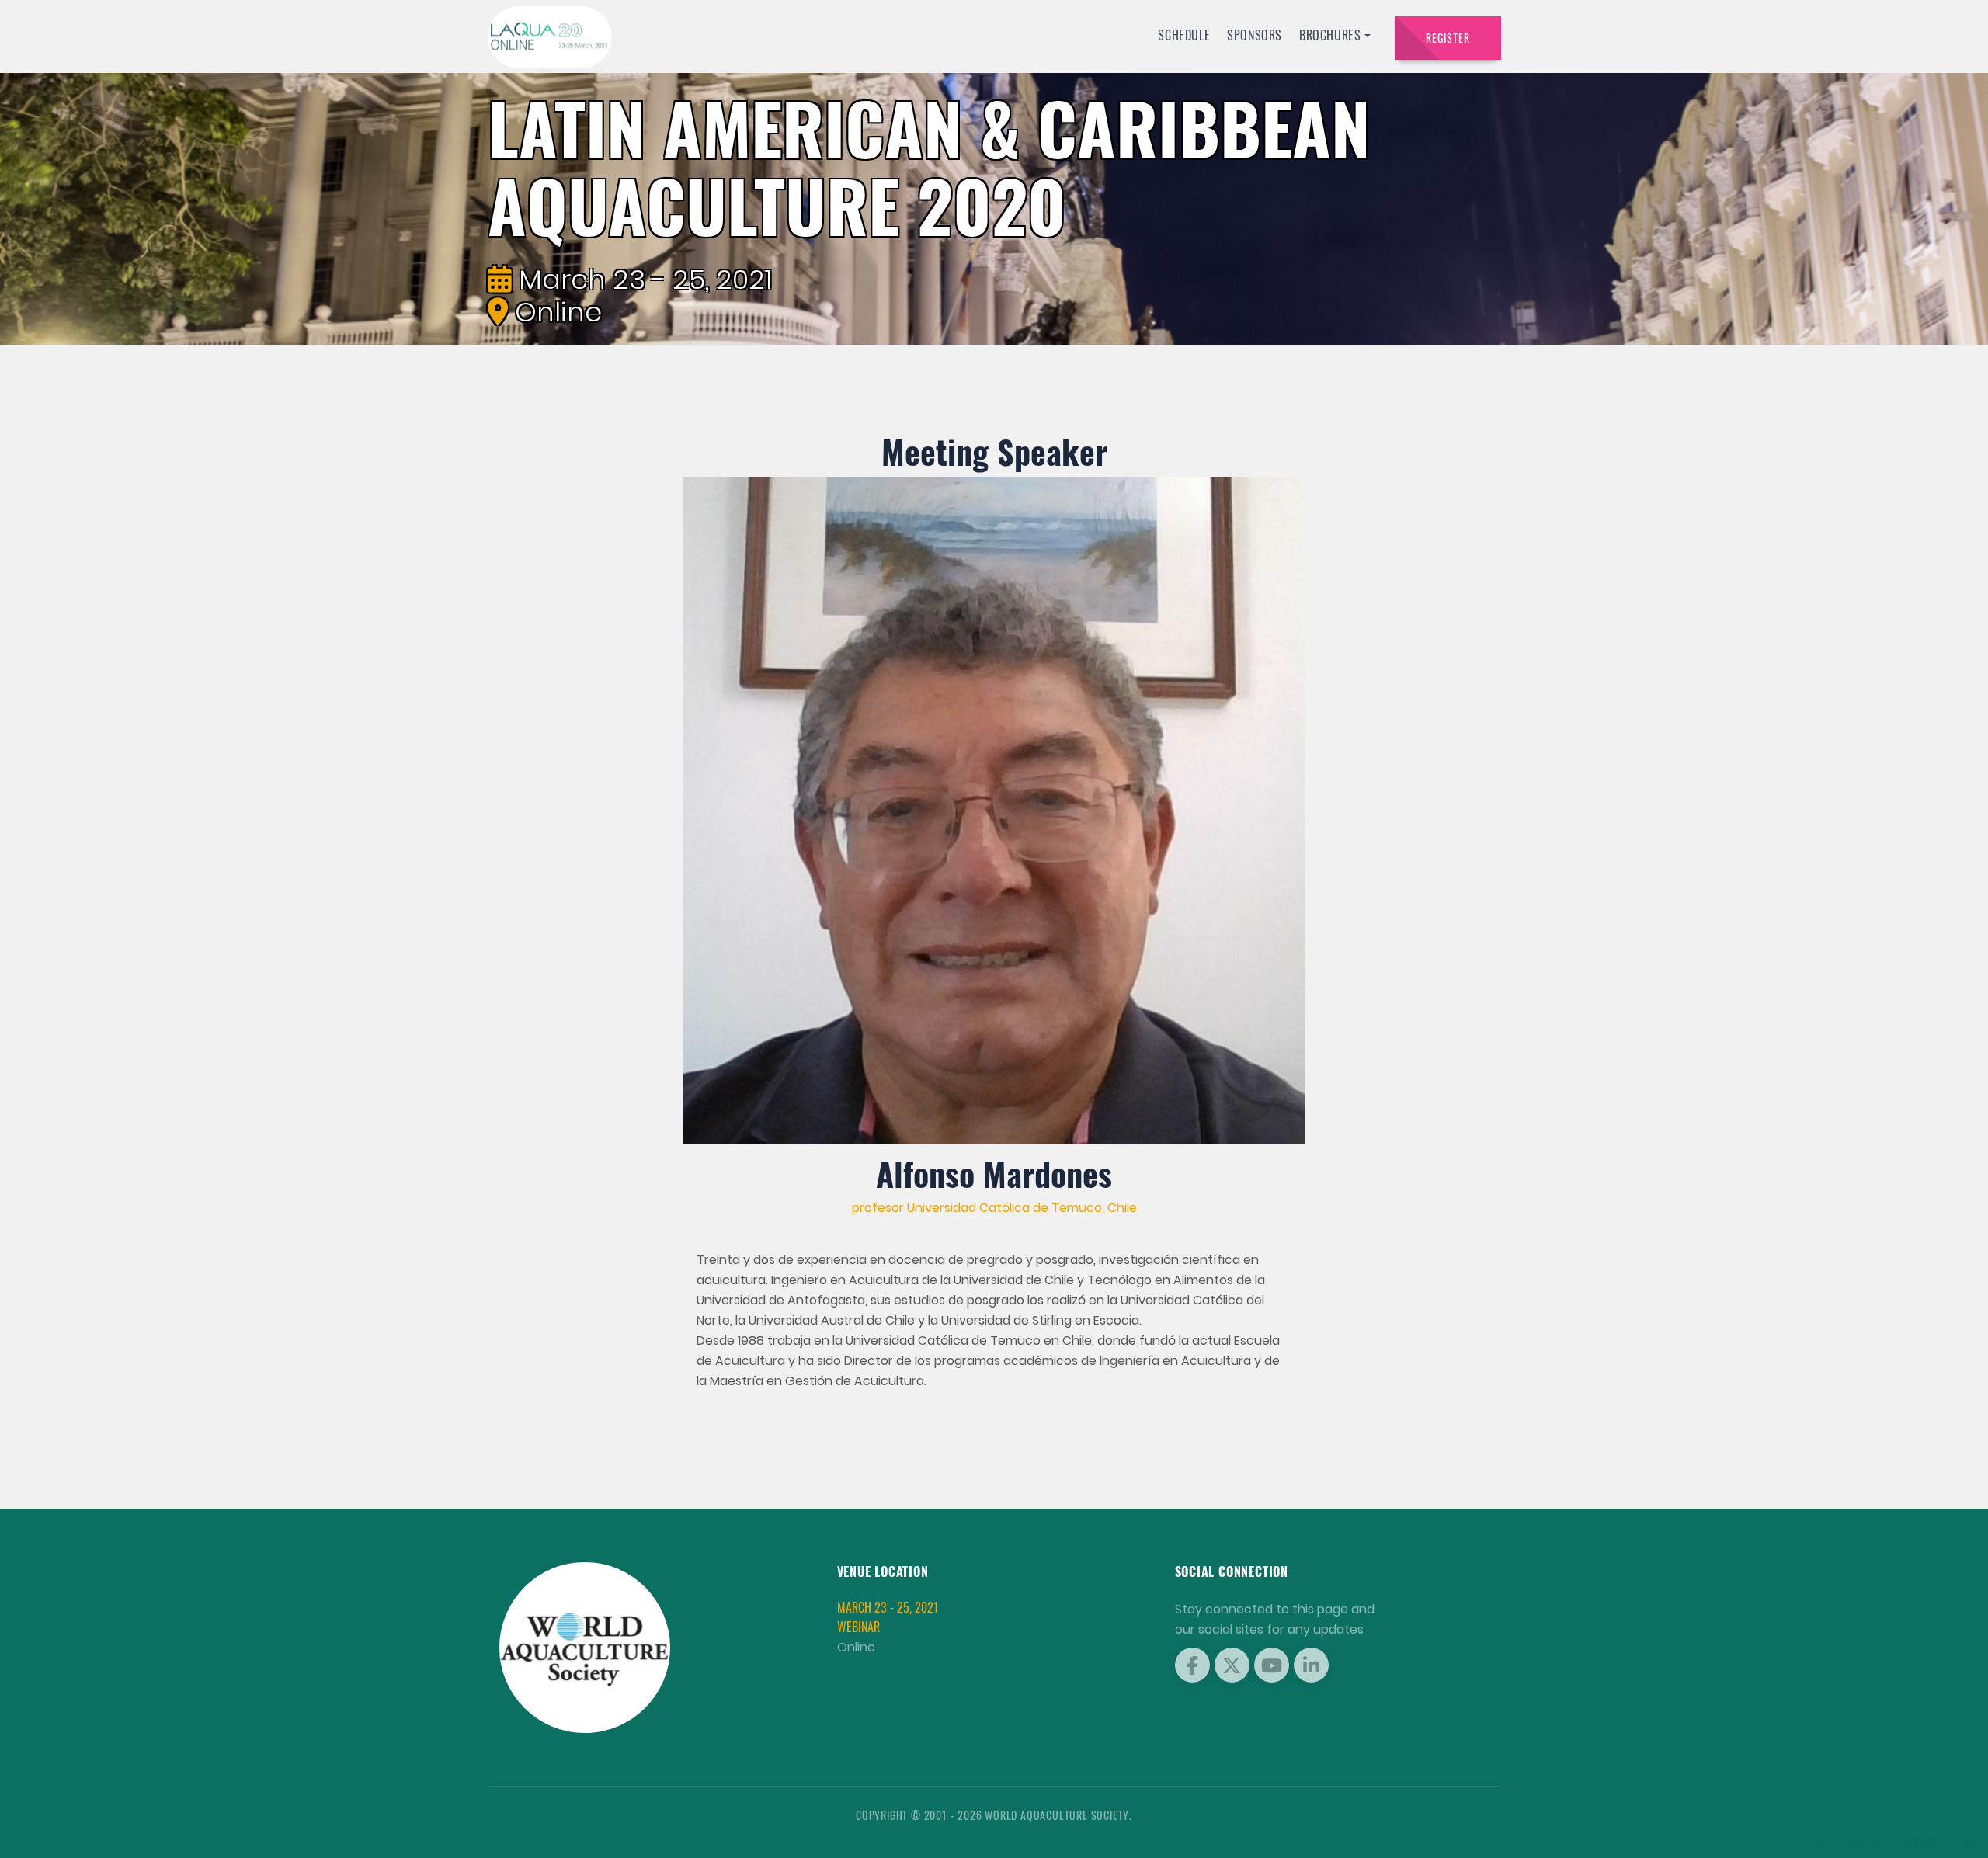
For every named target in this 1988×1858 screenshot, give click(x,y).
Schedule (1184, 35)
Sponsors (1255, 35)
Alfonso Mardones (994, 1173)
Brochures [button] (1330, 35)
